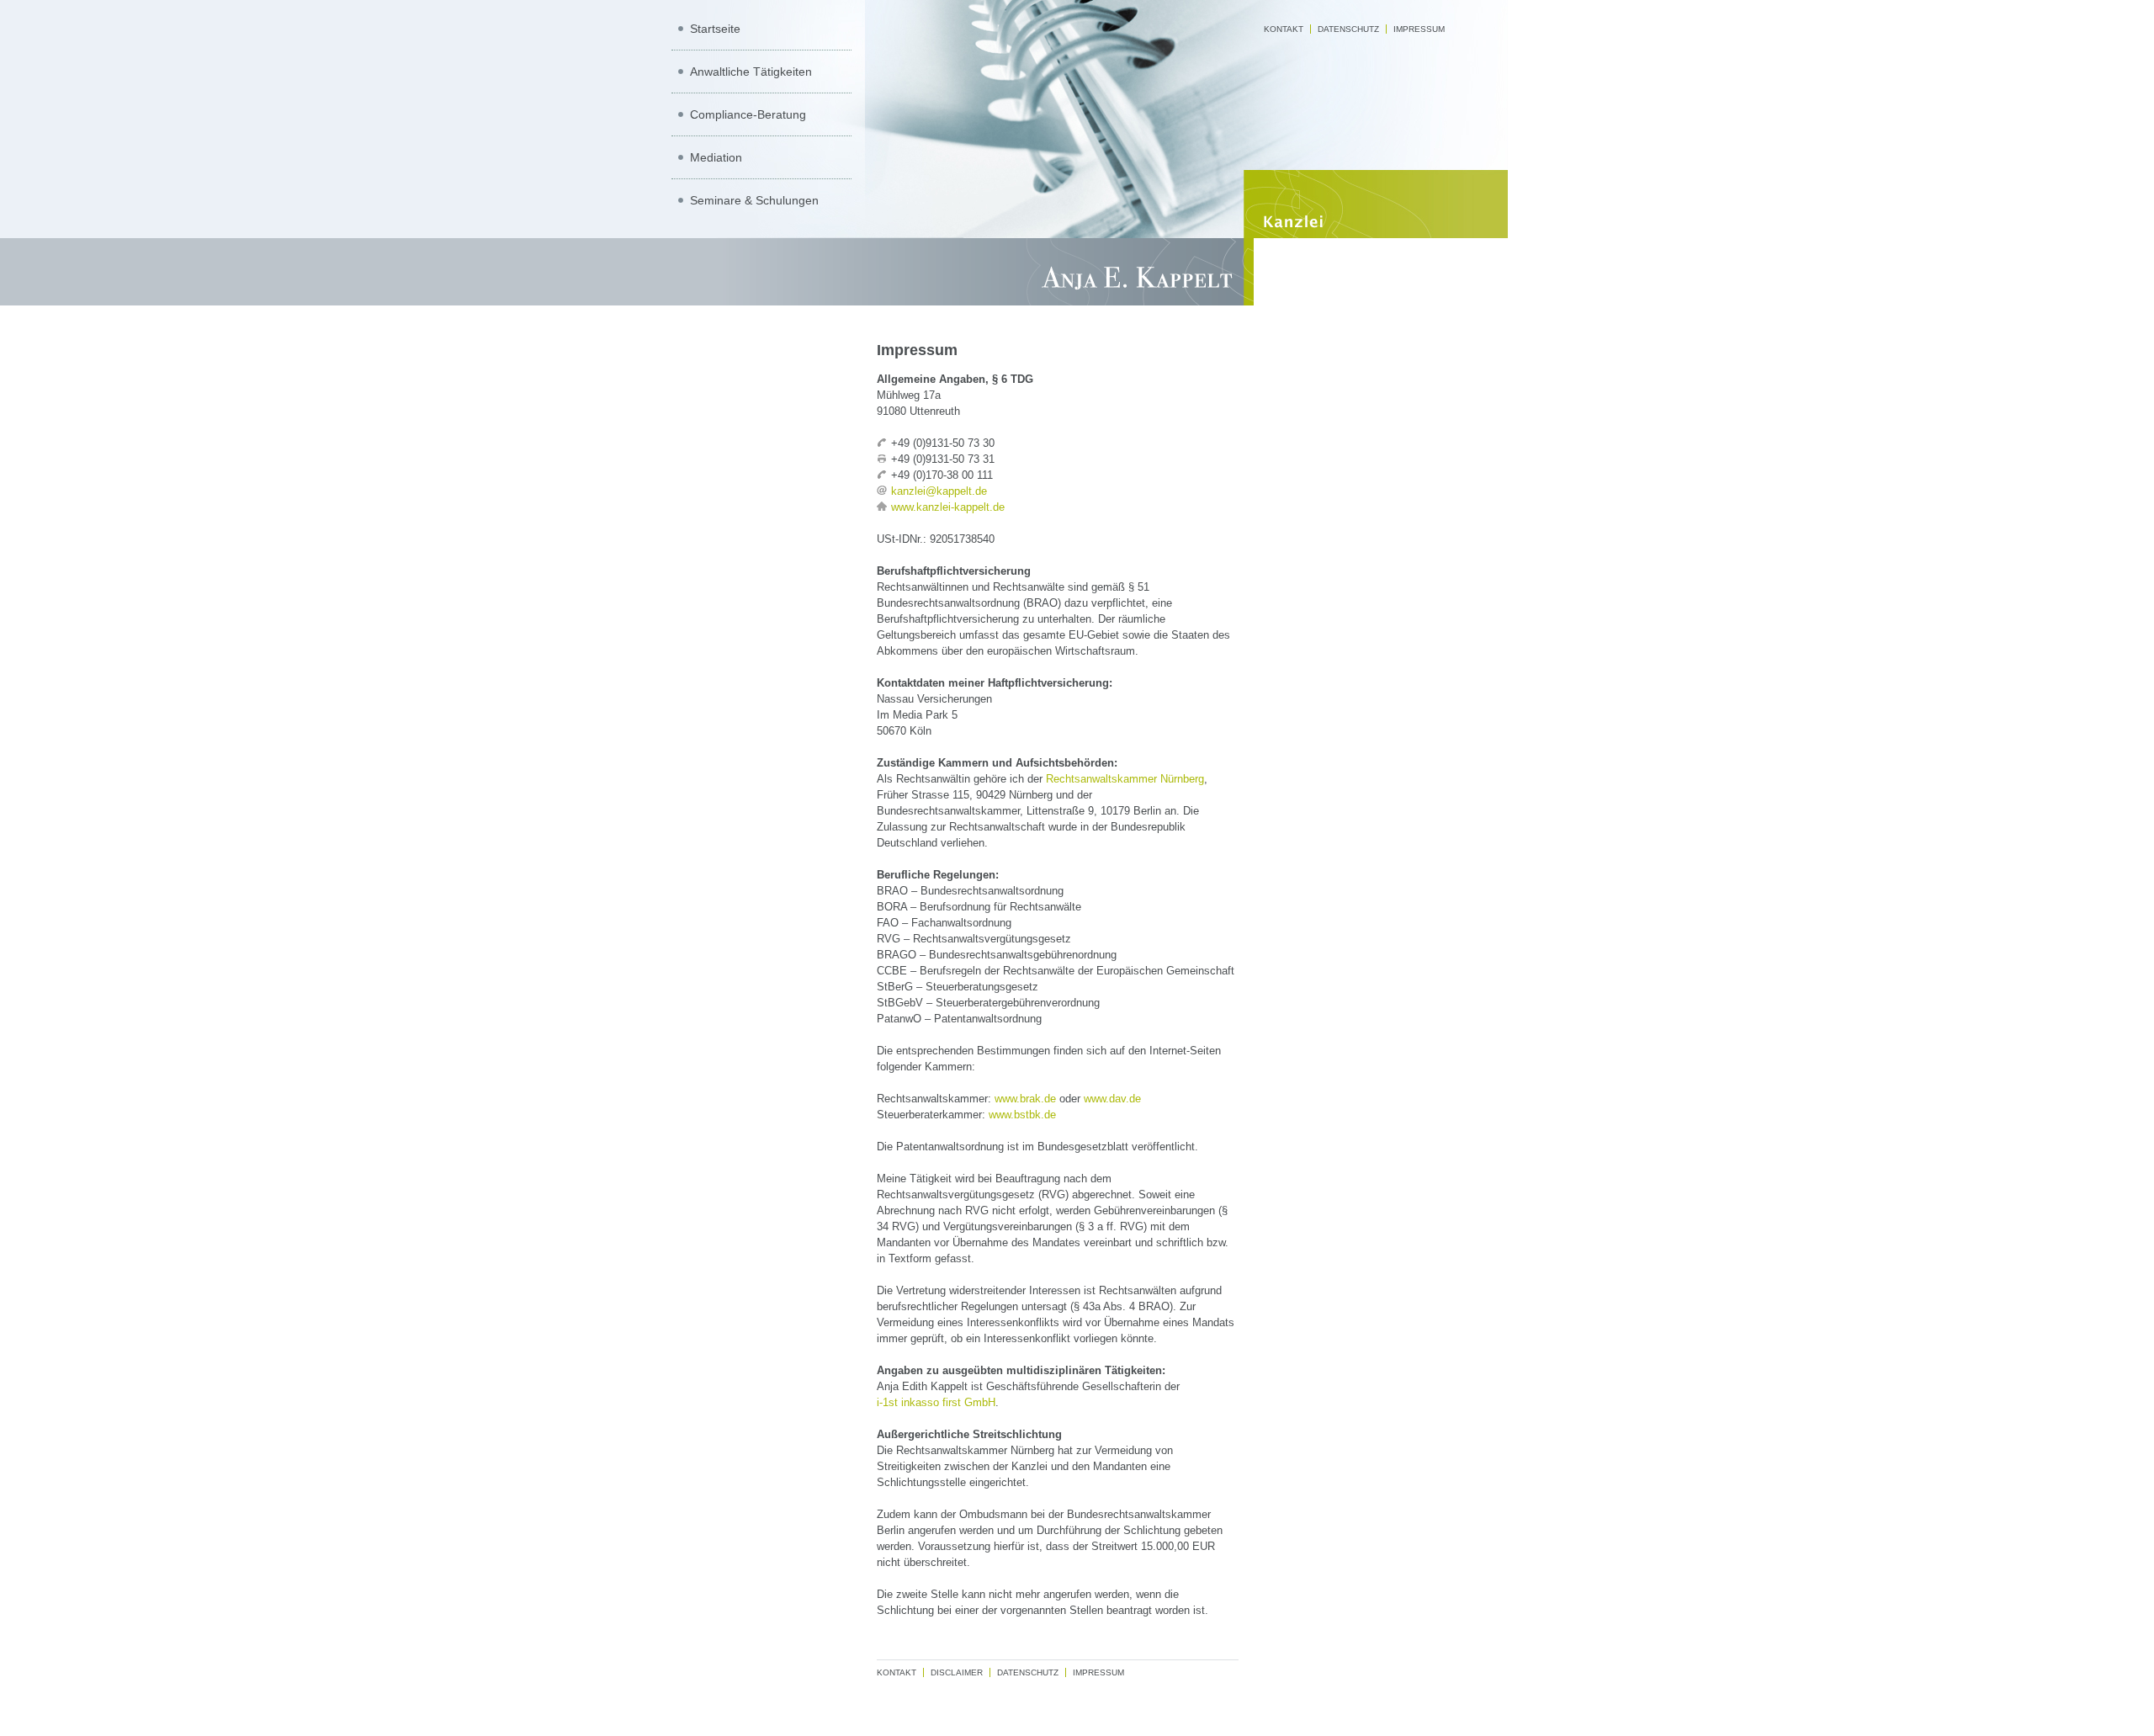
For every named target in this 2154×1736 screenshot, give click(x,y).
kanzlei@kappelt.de (939, 491)
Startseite (715, 29)
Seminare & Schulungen (754, 200)
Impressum (1419, 29)
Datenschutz (1348, 29)
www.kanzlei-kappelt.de (948, 507)
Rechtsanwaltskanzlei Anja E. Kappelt (1077, 272)
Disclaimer (957, 1672)
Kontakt (1284, 29)
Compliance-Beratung (748, 114)
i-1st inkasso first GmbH (936, 1402)
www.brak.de (1025, 1099)
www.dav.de (1112, 1099)
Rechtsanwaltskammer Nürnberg (1125, 779)
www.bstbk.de (1022, 1115)
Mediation (716, 157)
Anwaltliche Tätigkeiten (751, 72)
